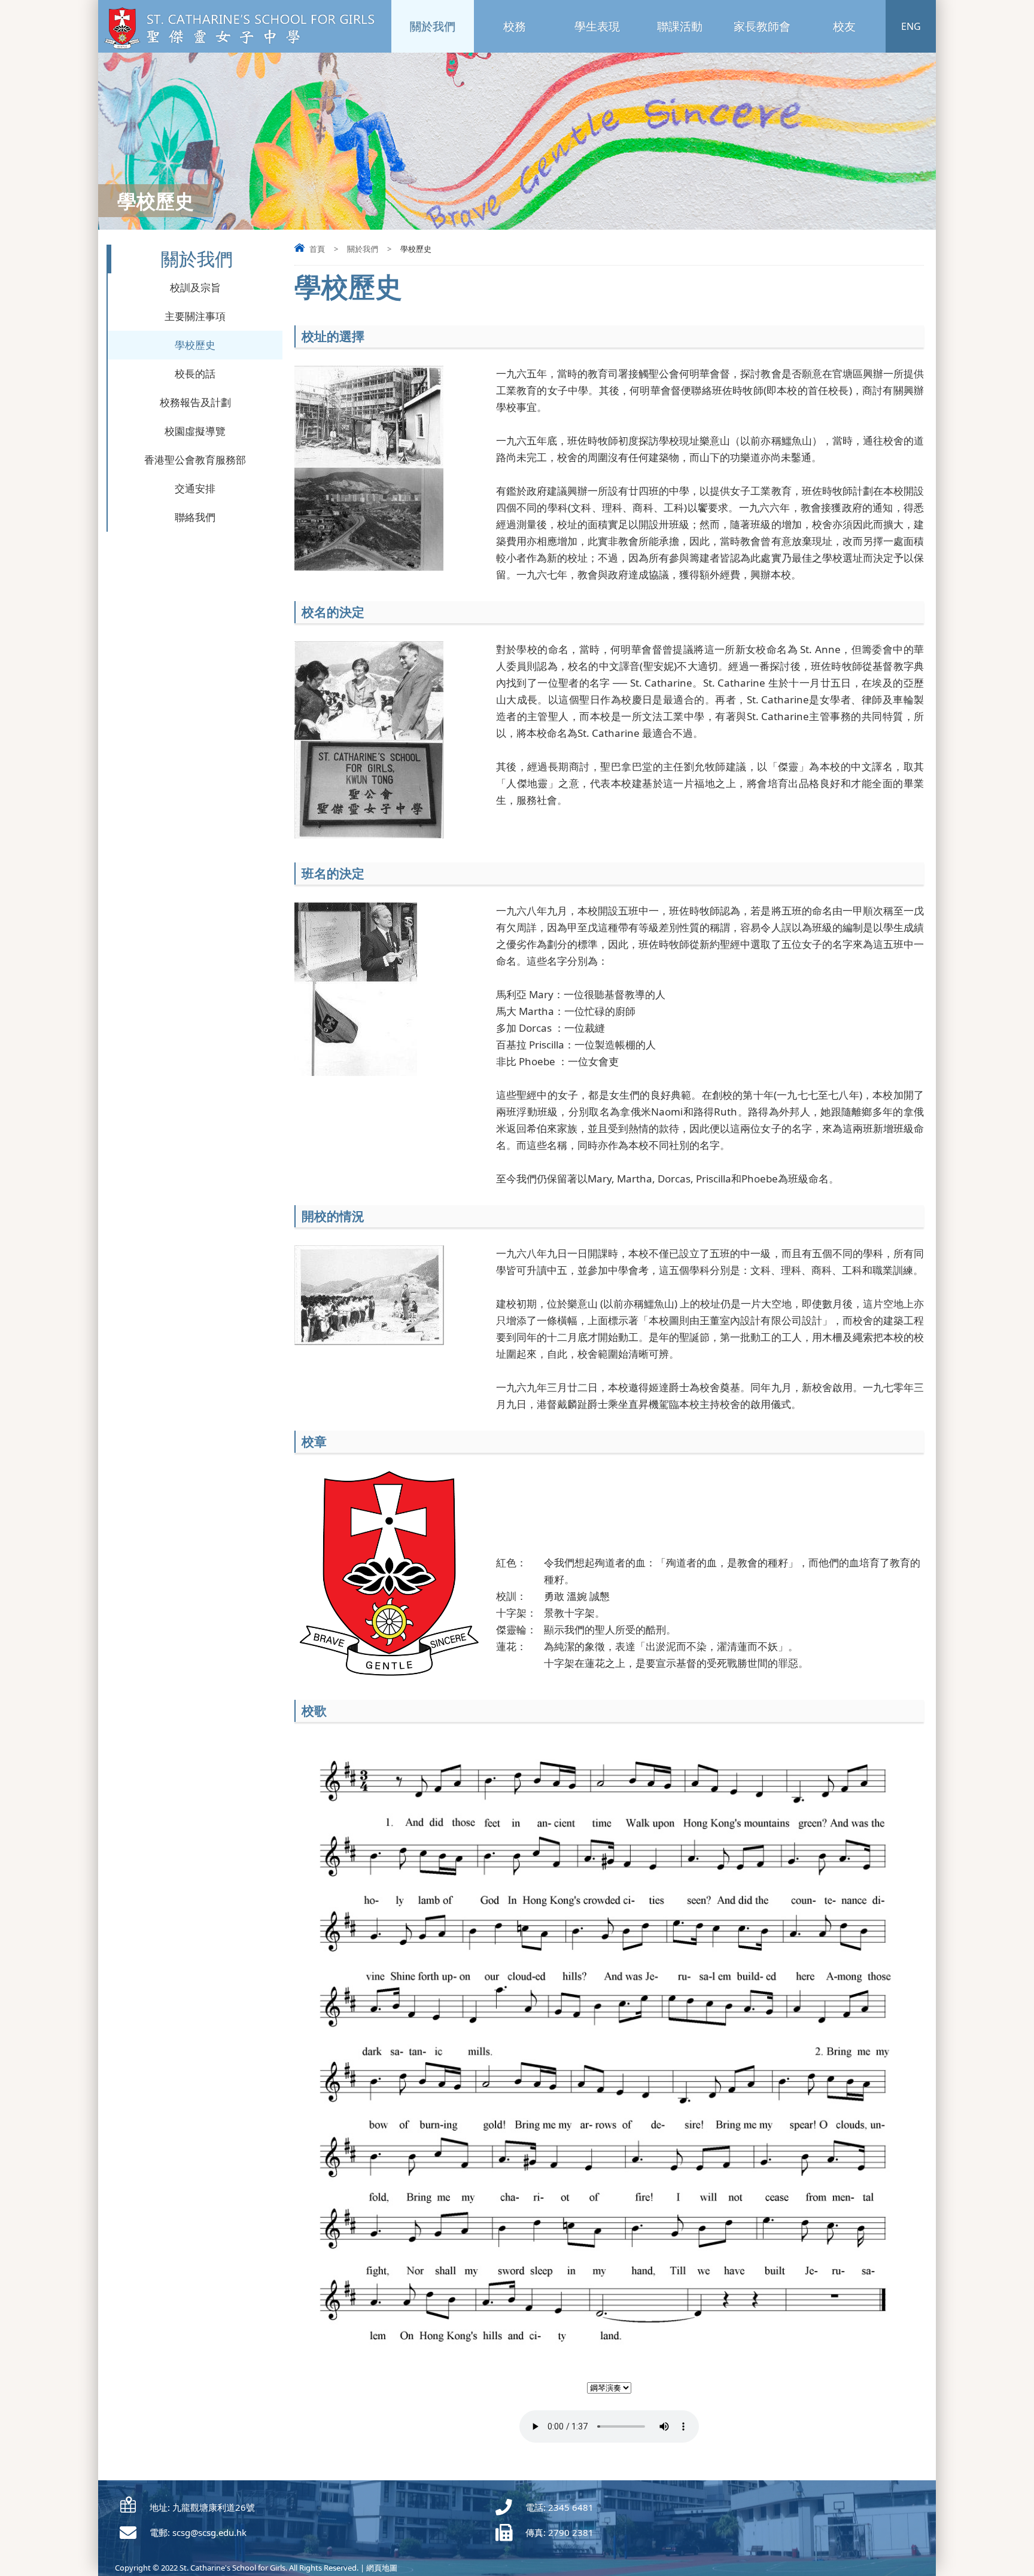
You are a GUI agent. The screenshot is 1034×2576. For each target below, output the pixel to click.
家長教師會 (762, 26)
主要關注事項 (195, 316)
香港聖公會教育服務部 (195, 460)
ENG (911, 26)
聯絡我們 (195, 517)
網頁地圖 (382, 2568)
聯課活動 (680, 26)
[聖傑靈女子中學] (244, 47)
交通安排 (195, 488)
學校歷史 (195, 345)
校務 (515, 26)
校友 (844, 26)
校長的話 (195, 374)
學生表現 (597, 26)
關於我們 (433, 26)
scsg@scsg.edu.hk (209, 2532)
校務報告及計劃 (195, 402)
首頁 (317, 249)
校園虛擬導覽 (195, 431)
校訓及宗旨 (195, 287)
